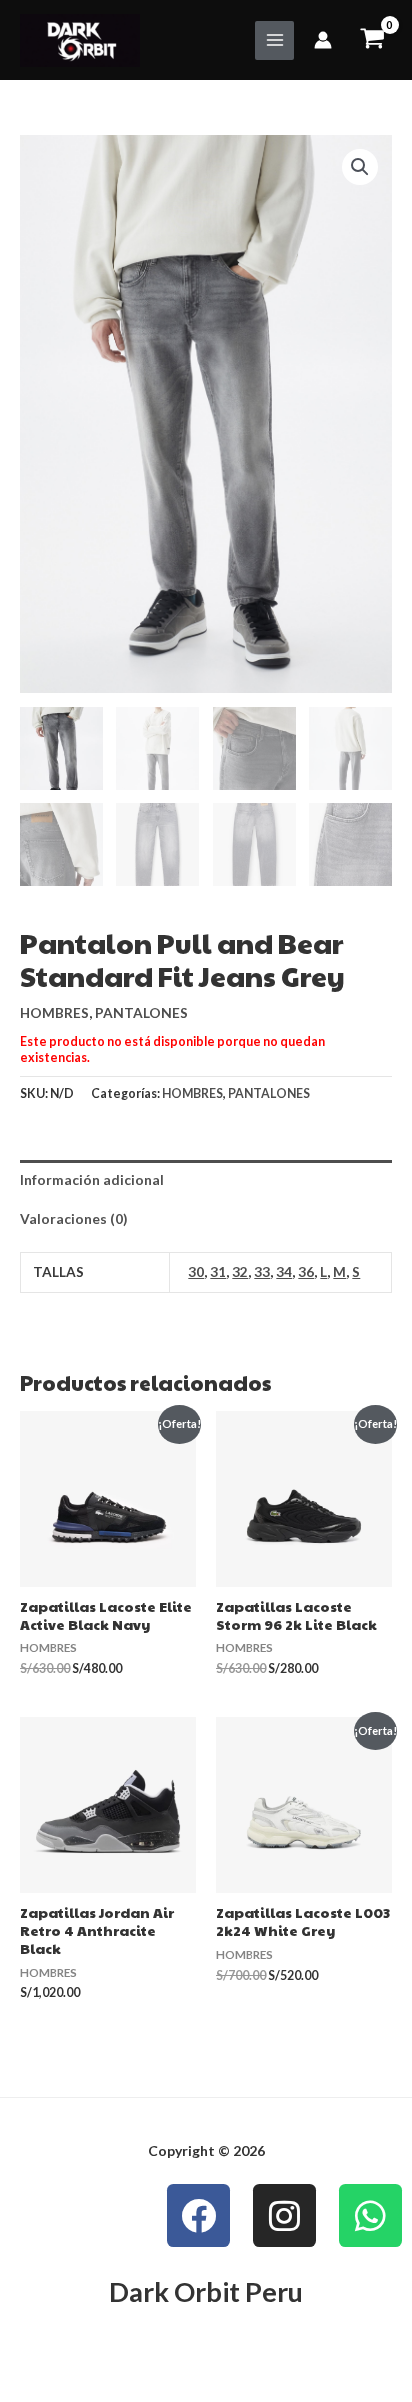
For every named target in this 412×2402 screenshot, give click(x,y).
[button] (360, 167)
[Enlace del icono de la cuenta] (323, 40)
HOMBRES (54, 1012)
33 (262, 1271)
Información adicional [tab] (92, 1179)
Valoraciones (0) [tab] (73, 1218)
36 (306, 1271)
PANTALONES (141, 1012)
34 (284, 1271)
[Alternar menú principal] (274, 40)
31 (218, 1271)
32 (240, 1271)
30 (196, 1271)
